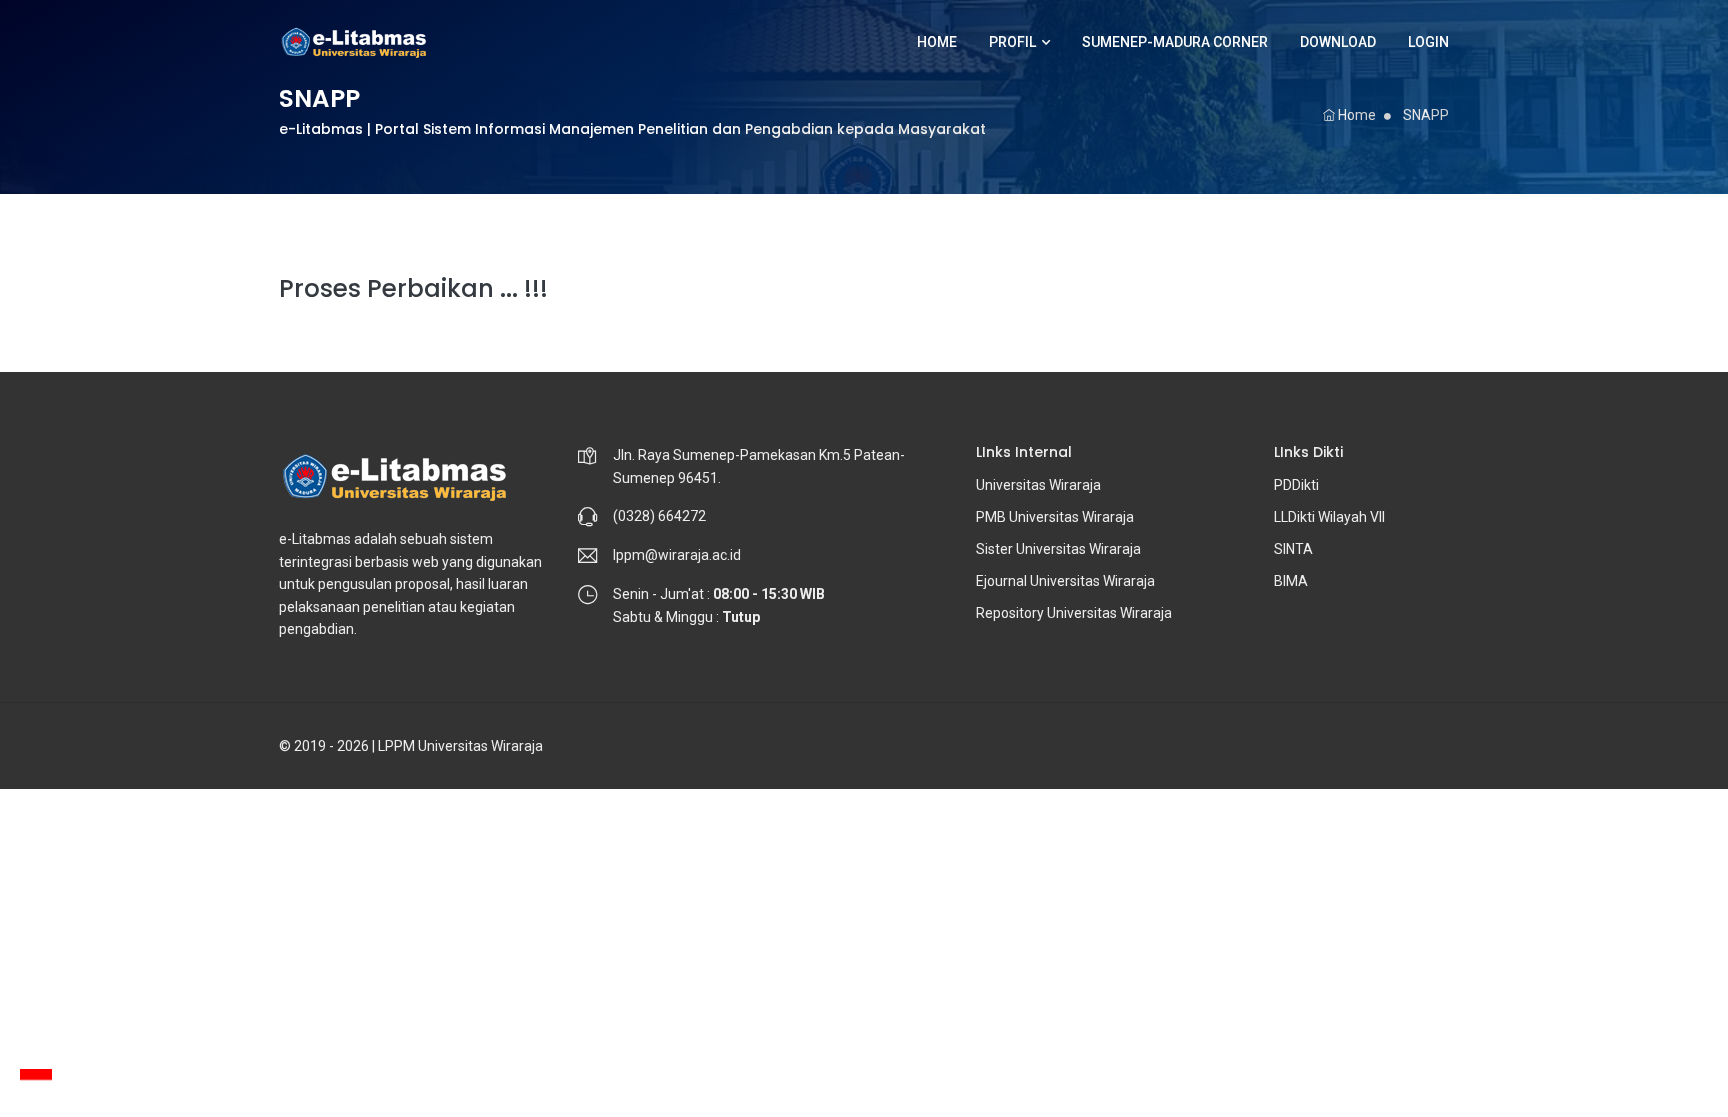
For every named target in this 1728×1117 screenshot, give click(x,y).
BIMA (1291, 581)
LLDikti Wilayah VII (1329, 517)
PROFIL (1012, 42)
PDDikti (1296, 485)
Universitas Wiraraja (1038, 485)
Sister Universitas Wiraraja (1058, 549)
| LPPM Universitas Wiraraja (457, 746)
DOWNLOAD (1338, 42)
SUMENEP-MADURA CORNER (1175, 42)
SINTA (1293, 549)
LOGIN (1428, 42)
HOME (937, 42)
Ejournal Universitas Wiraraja (1065, 581)
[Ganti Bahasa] (36, 1080)
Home (1355, 115)
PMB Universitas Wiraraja (1055, 517)
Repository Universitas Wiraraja (1074, 613)
